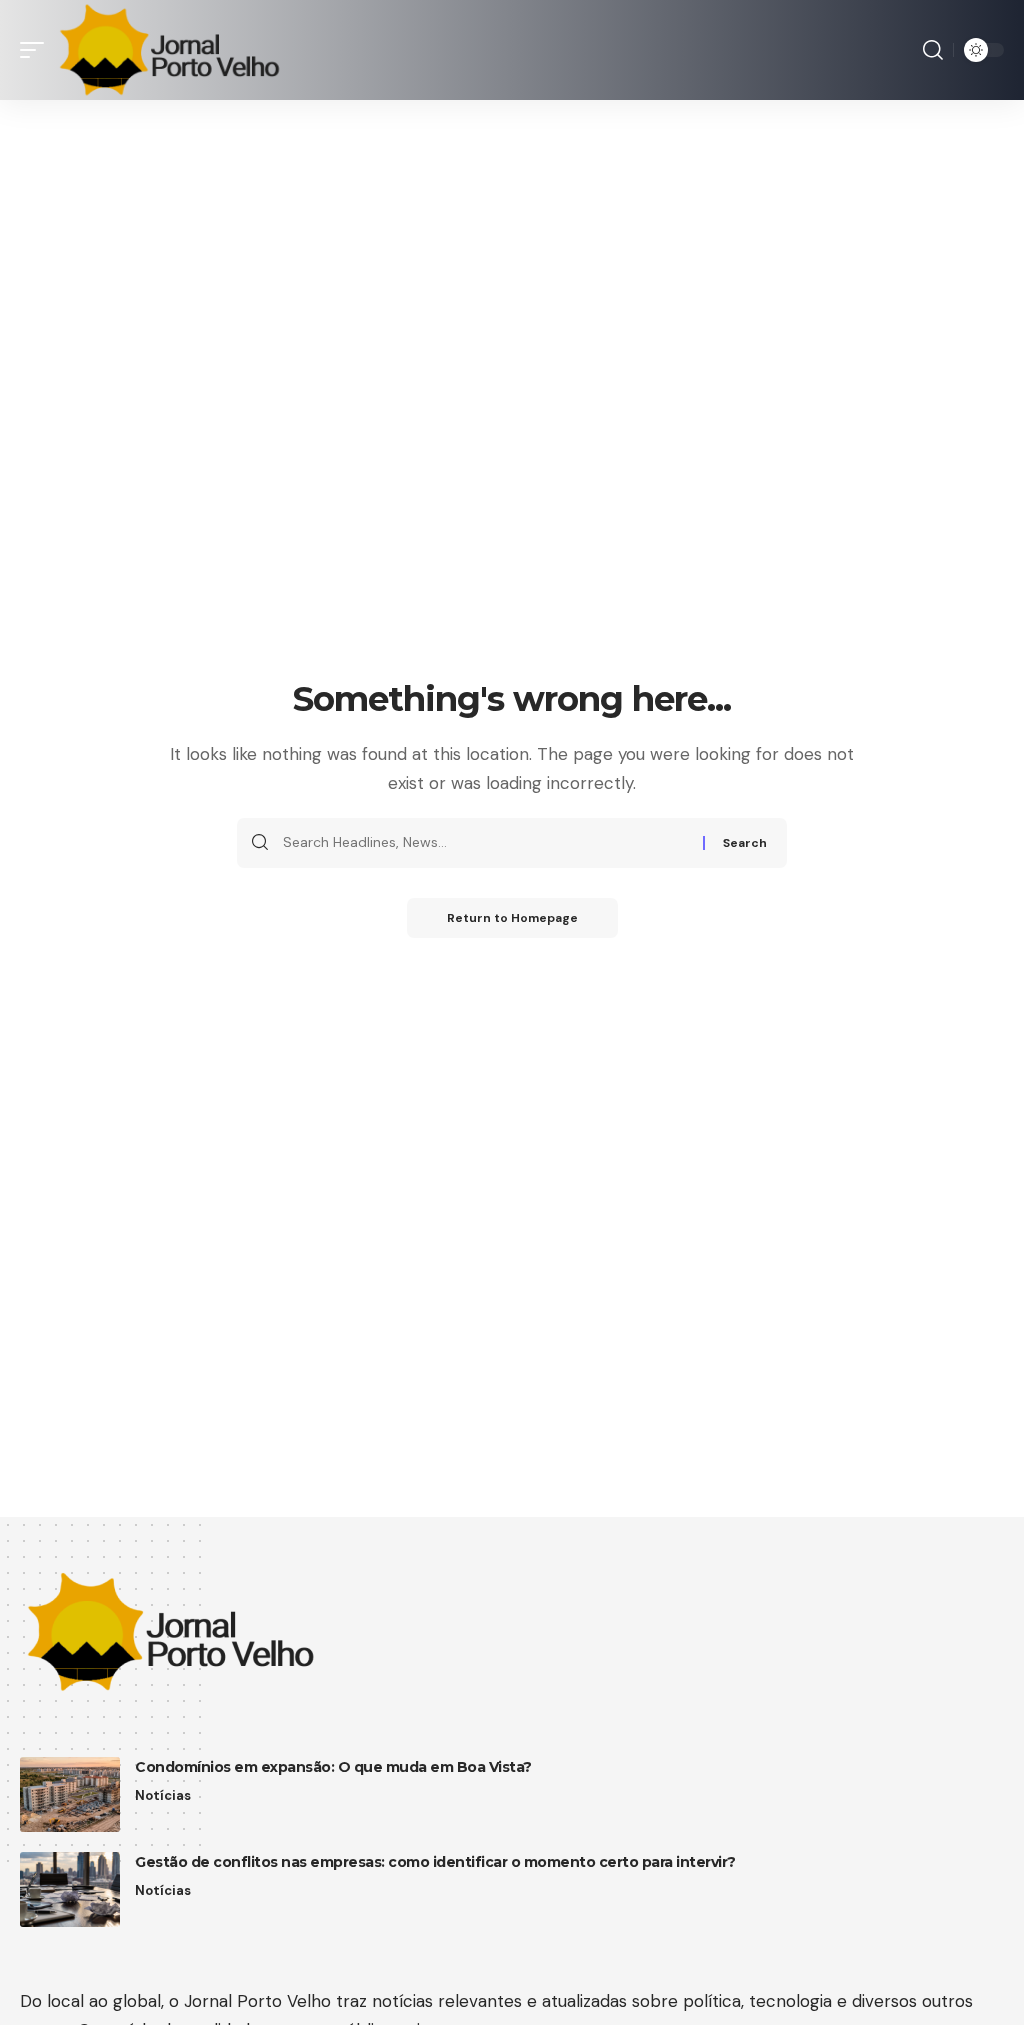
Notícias (163, 1795)
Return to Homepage (512, 918)
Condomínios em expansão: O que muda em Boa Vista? (333, 1767)
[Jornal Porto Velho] (169, 50)
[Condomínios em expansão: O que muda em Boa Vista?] (70, 1794)
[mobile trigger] (37, 50)
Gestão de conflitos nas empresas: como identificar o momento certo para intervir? (435, 1862)
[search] (933, 50)
